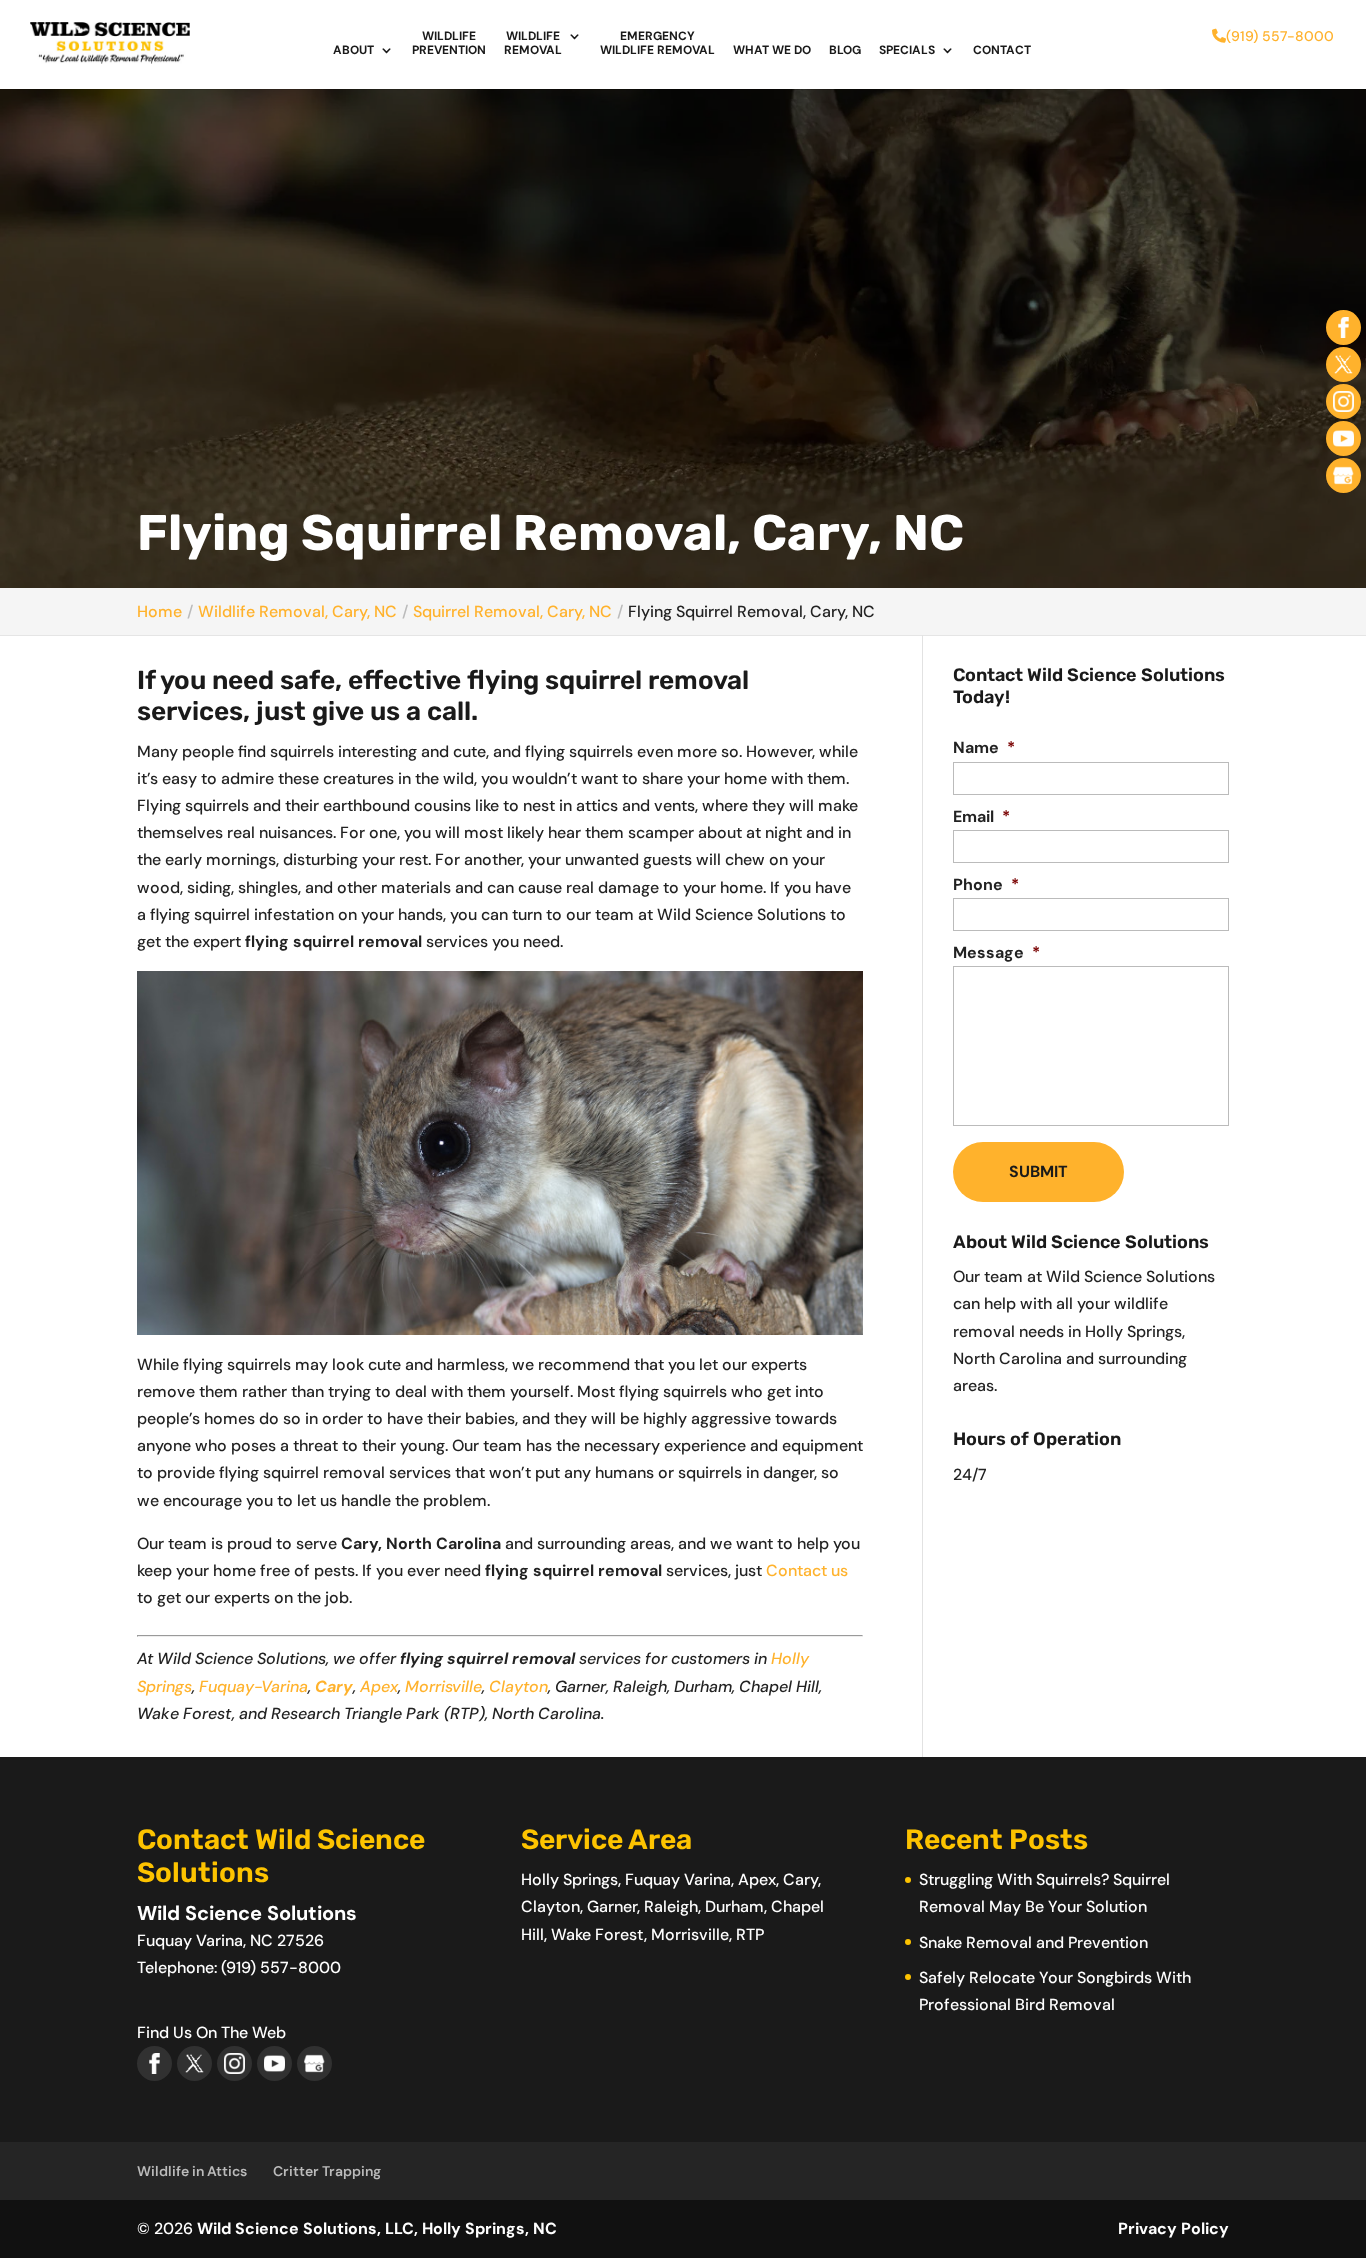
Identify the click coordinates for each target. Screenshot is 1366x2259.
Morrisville (443, 1686)
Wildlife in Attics (192, 2171)
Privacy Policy (1173, 2228)
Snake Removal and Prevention (1033, 1942)
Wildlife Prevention (449, 43)
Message (996, 953)
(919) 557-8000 (1280, 36)
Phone (986, 885)
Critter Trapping (327, 2171)
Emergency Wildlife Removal (657, 43)
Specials (907, 50)
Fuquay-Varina (253, 1686)
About (353, 50)
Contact (1002, 50)
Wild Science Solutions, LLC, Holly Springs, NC (377, 2228)
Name (984, 748)
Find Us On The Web (211, 2032)
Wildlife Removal (533, 43)
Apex (379, 1686)
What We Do (772, 50)
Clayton (518, 1686)
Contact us (807, 1570)
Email (981, 817)
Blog (845, 50)
